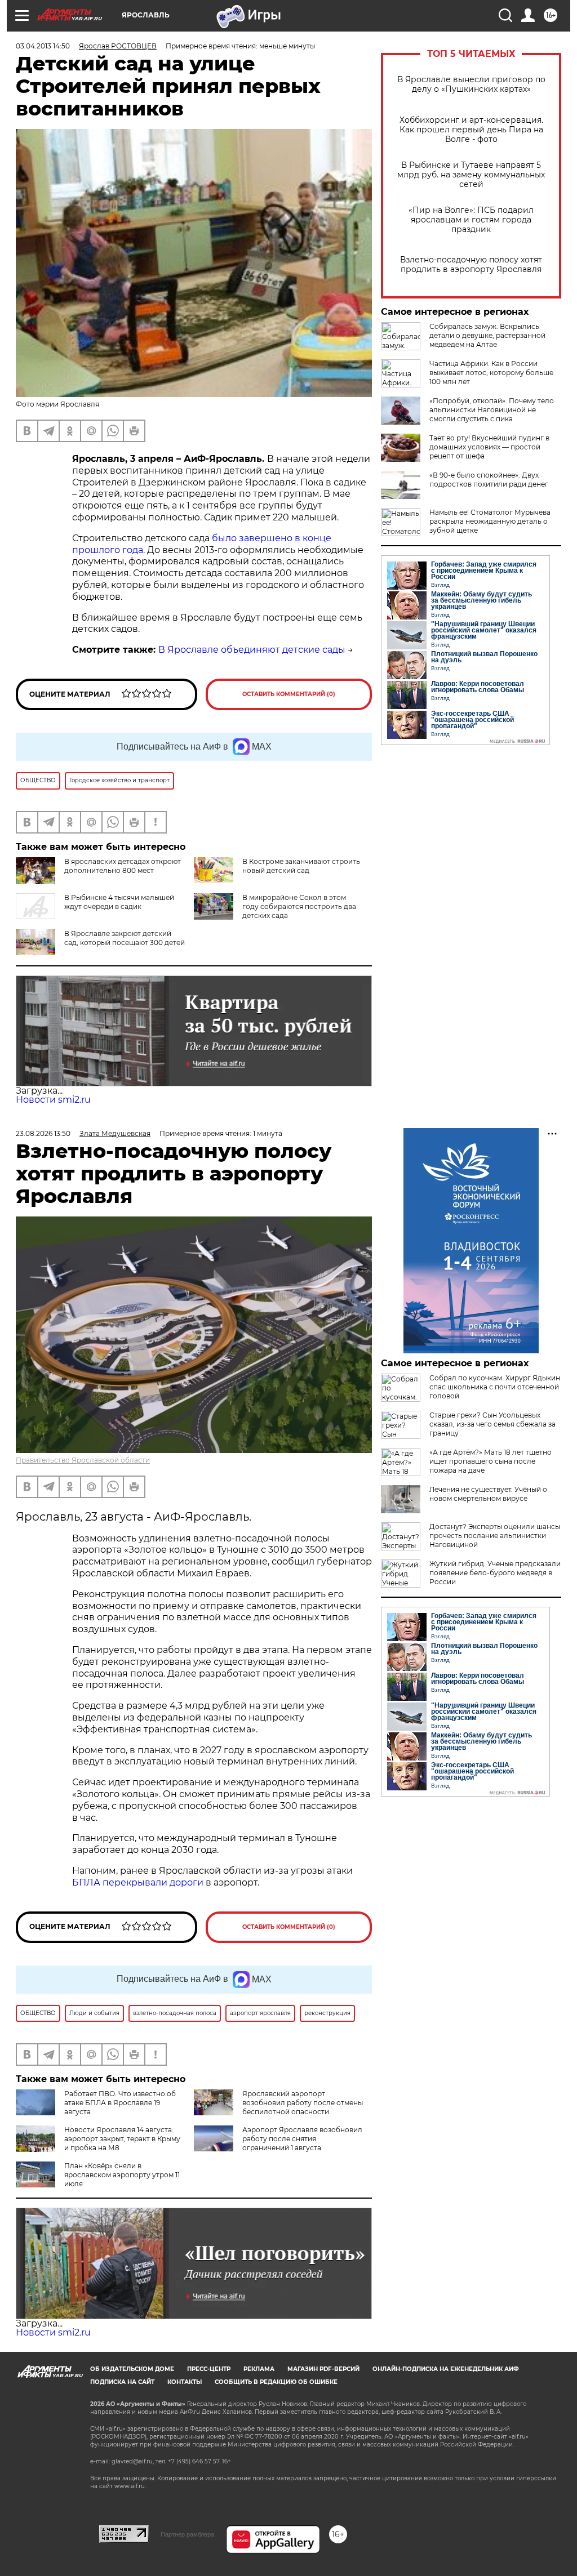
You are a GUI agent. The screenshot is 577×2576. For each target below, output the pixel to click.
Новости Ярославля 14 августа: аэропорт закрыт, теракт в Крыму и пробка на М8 (122, 2139)
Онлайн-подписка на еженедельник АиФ (446, 2369)
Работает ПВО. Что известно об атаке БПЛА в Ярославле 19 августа (120, 2103)
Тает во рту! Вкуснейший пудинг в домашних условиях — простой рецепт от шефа (489, 447)
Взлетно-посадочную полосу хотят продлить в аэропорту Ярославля (471, 265)
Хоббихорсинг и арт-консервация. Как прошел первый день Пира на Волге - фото (471, 130)
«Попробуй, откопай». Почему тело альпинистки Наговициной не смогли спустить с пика (492, 410)
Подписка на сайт (122, 2382)
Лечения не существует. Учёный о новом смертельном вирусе (488, 1494)
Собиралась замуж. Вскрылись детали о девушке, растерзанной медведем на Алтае (487, 335)
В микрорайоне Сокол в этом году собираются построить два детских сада (299, 906)
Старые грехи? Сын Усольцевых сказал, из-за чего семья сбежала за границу (492, 1424)
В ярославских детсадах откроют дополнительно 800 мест (123, 866)
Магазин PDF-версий (323, 2369)
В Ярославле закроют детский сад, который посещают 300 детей (125, 938)
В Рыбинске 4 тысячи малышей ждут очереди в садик (119, 902)
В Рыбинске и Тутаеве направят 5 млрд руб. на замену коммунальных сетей (471, 175)
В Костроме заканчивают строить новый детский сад (301, 866)
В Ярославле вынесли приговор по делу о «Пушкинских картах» (471, 84)
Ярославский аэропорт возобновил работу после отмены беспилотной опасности (303, 2103)
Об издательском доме (132, 2369)
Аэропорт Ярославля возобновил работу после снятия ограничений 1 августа (302, 2139)
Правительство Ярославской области (83, 1460)
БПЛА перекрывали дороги (138, 1882)
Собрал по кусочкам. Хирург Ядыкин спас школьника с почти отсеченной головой (495, 1387)
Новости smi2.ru (53, 1100)
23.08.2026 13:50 (43, 1133)
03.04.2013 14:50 (43, 46)
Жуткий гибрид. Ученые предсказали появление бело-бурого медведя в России (495, 1573)
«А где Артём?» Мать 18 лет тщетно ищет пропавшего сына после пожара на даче (491, 1461)
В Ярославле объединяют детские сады (252, 650)
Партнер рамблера (187, 2534)
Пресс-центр (209, 2369)
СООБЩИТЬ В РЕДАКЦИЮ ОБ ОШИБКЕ (276, 2382)
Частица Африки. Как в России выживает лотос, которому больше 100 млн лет (491, 373)
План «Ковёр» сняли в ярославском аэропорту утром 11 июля (122, 2175)
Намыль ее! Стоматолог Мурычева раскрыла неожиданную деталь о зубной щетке (490, 521)
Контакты (185, 2382)
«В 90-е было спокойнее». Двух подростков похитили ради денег (489, 480)
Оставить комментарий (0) (289, 694)
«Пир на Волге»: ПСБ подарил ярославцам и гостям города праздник (471, 220)
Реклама (259, 2369)
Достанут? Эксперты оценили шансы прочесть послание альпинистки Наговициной (495, 1536)
